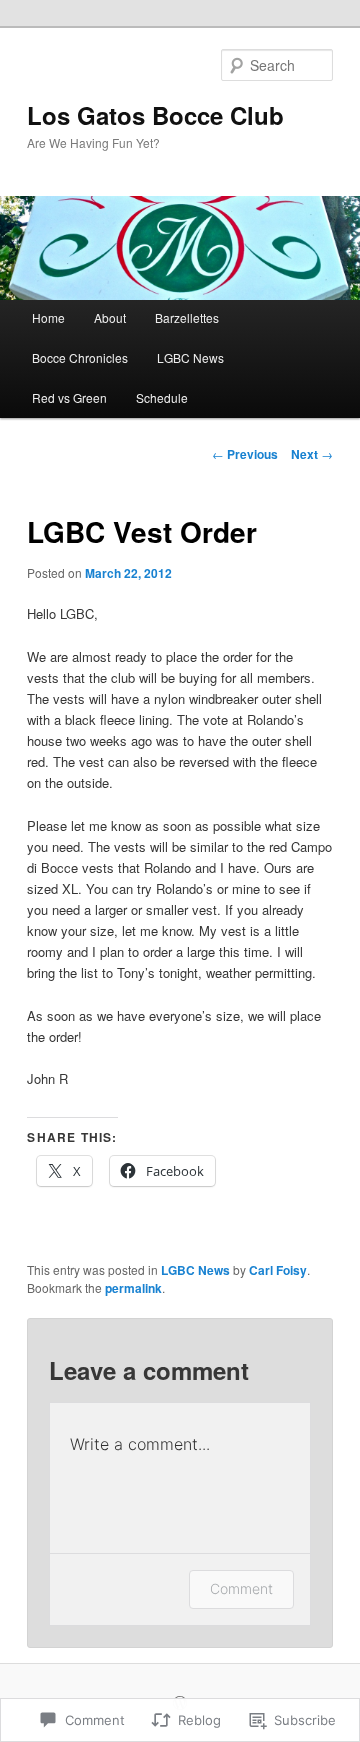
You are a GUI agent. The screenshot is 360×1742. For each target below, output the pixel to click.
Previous (245, 454)
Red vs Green (69, 397)
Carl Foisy (278, 1270)
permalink (133, 1288)
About (110, 317)
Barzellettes (187, 317)
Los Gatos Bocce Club (155, 115)
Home (48, 317)
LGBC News (190, 357)
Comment (241, 1588)
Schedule (162, 397)
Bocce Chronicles (80, 357)
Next (312, 454)
